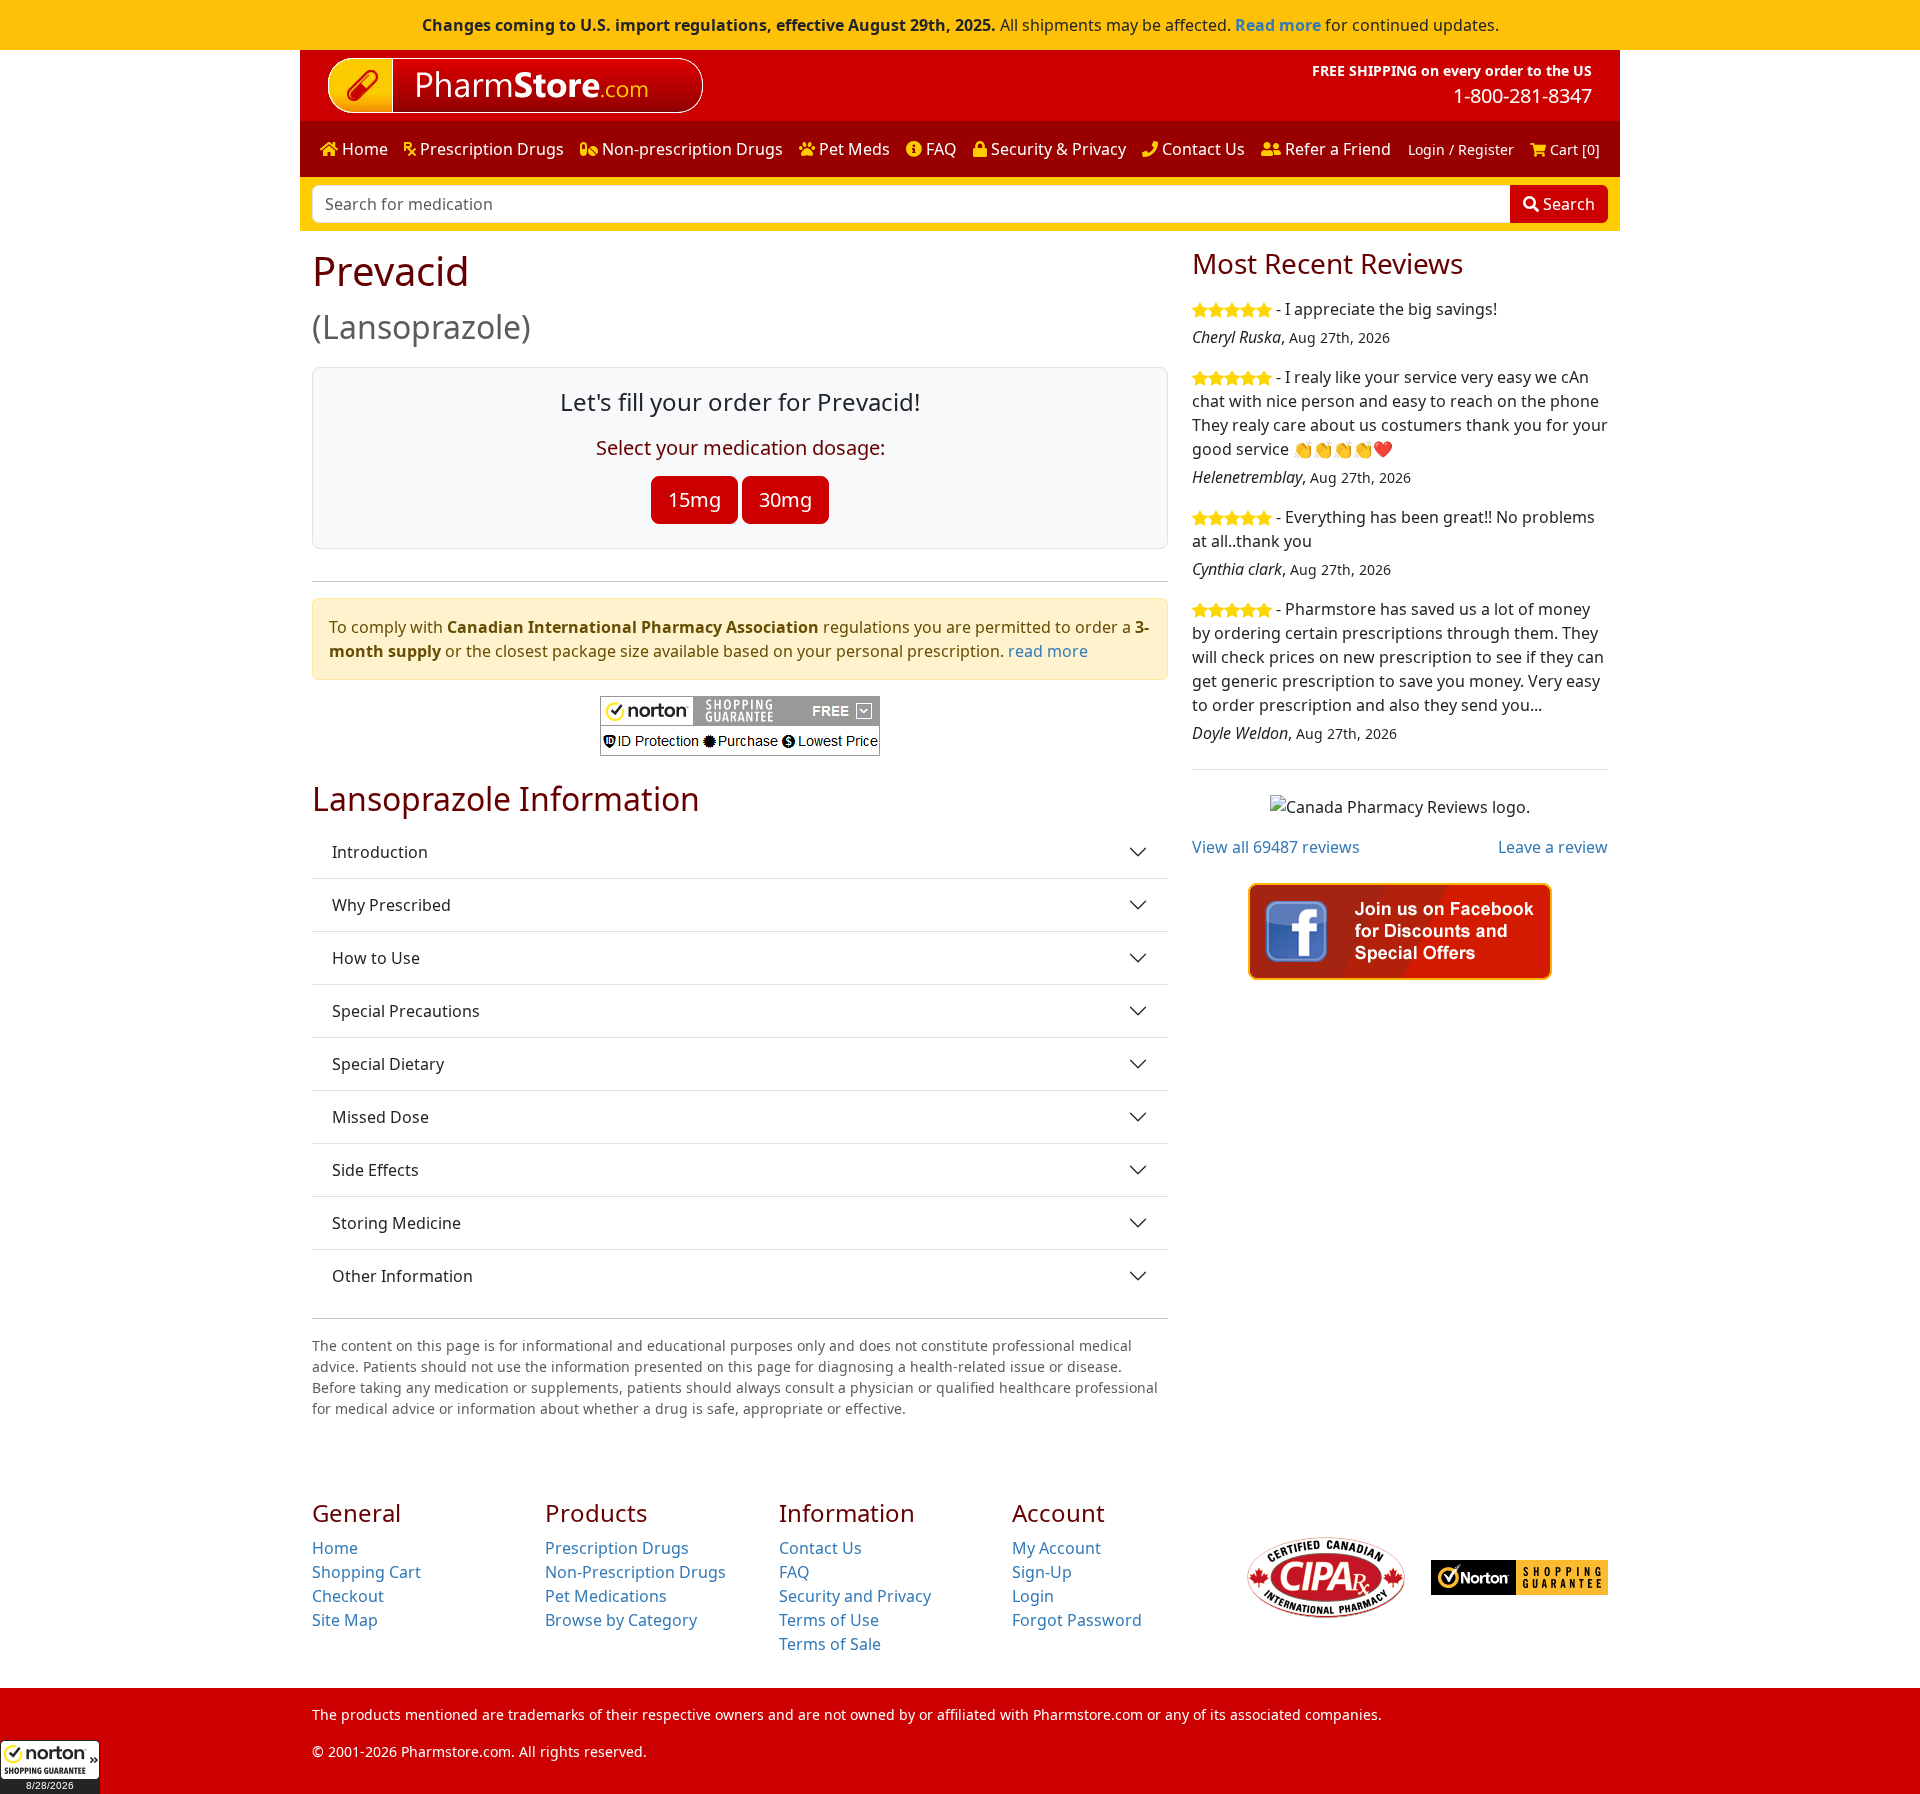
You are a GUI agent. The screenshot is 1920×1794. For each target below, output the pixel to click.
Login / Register (1461, 149)
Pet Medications (606, 1596)
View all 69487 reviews (1276, 847)
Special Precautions (406, 1011)
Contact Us (1201, 149)
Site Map (345, 1620)
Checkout (348, 1596)
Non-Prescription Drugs (635, 1572)
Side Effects (375, 1170)
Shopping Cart (366, 1572)
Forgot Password (1077, 1620)
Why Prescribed (391, 905)
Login (1033, 1596)
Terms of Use (829, 1620)
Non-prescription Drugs (690, 149)
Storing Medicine (396, 1223)
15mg (694, 499)
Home (363, 149)
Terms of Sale (830, 1644)
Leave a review (1553, 847)
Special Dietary (388, 1064)
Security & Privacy (1056, 149)
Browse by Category (621, 1620)
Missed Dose (380, 1117)
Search (1567, 204)
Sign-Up (1042, 1572)
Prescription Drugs (490, 149)
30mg (785, 499)
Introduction (380, 852)
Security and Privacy (855, 1596)
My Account (1056, 1548)
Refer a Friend (1336, 149)
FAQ (939, 149)
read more (1048, 651)
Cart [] (1573, 149)
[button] (50, 1767)
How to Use (376, 958)
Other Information (402, 1276)
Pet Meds (852, 149)
